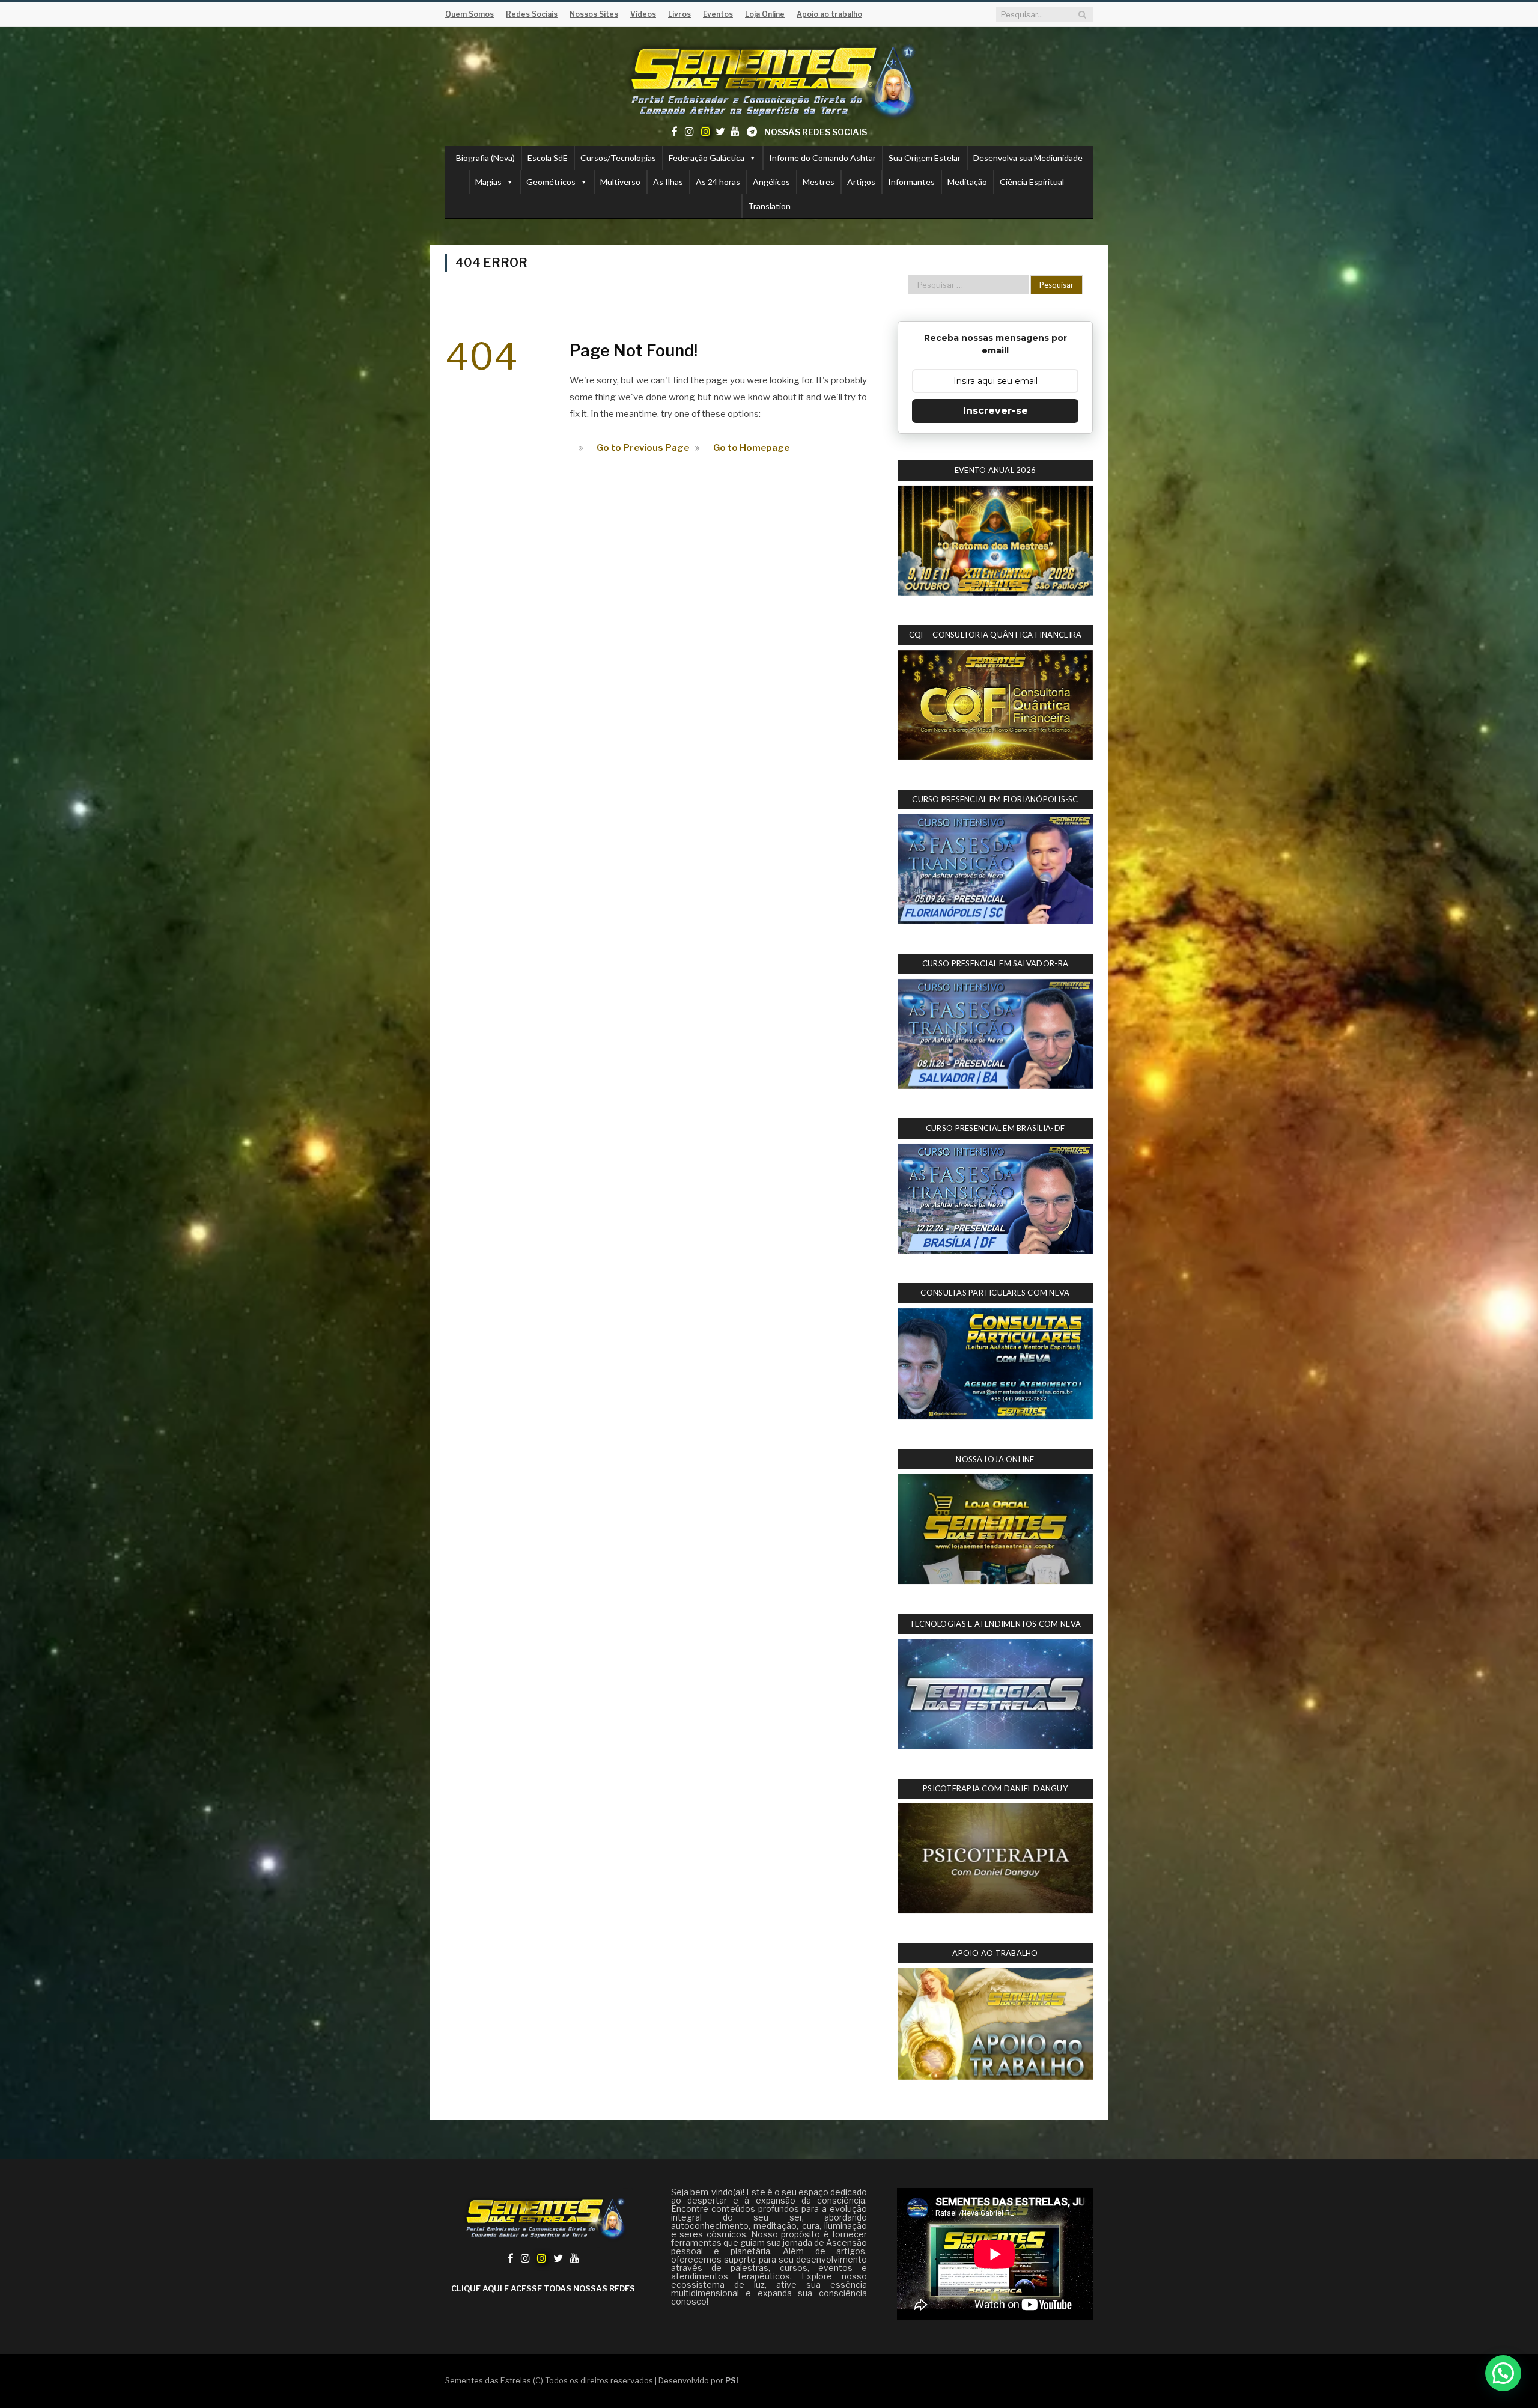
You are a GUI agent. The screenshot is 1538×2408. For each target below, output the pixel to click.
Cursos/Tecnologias (618, 158)
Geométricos (551, 182)
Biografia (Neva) (485, 158)
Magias (488, 182)
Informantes (911, 182)
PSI (732, 2380)
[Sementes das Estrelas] (769, 79)
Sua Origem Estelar (925, 158)
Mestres (819, 182)
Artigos (861, 182)
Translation (769, 206)
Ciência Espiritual (1032, 182)
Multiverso (620, 182)
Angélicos (771, 182)
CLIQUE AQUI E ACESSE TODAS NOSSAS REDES (543, 2288)
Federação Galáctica (707, 158)
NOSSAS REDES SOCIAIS (816, 132)
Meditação (967, 182)
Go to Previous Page (643, 448)
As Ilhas (668, 182)
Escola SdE (548, 158)
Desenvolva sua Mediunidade (1028, 158)
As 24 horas (718, 182)
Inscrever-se (995, 411)
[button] (1503, 2373)
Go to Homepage (751, 448)
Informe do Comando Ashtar (822, 158)
